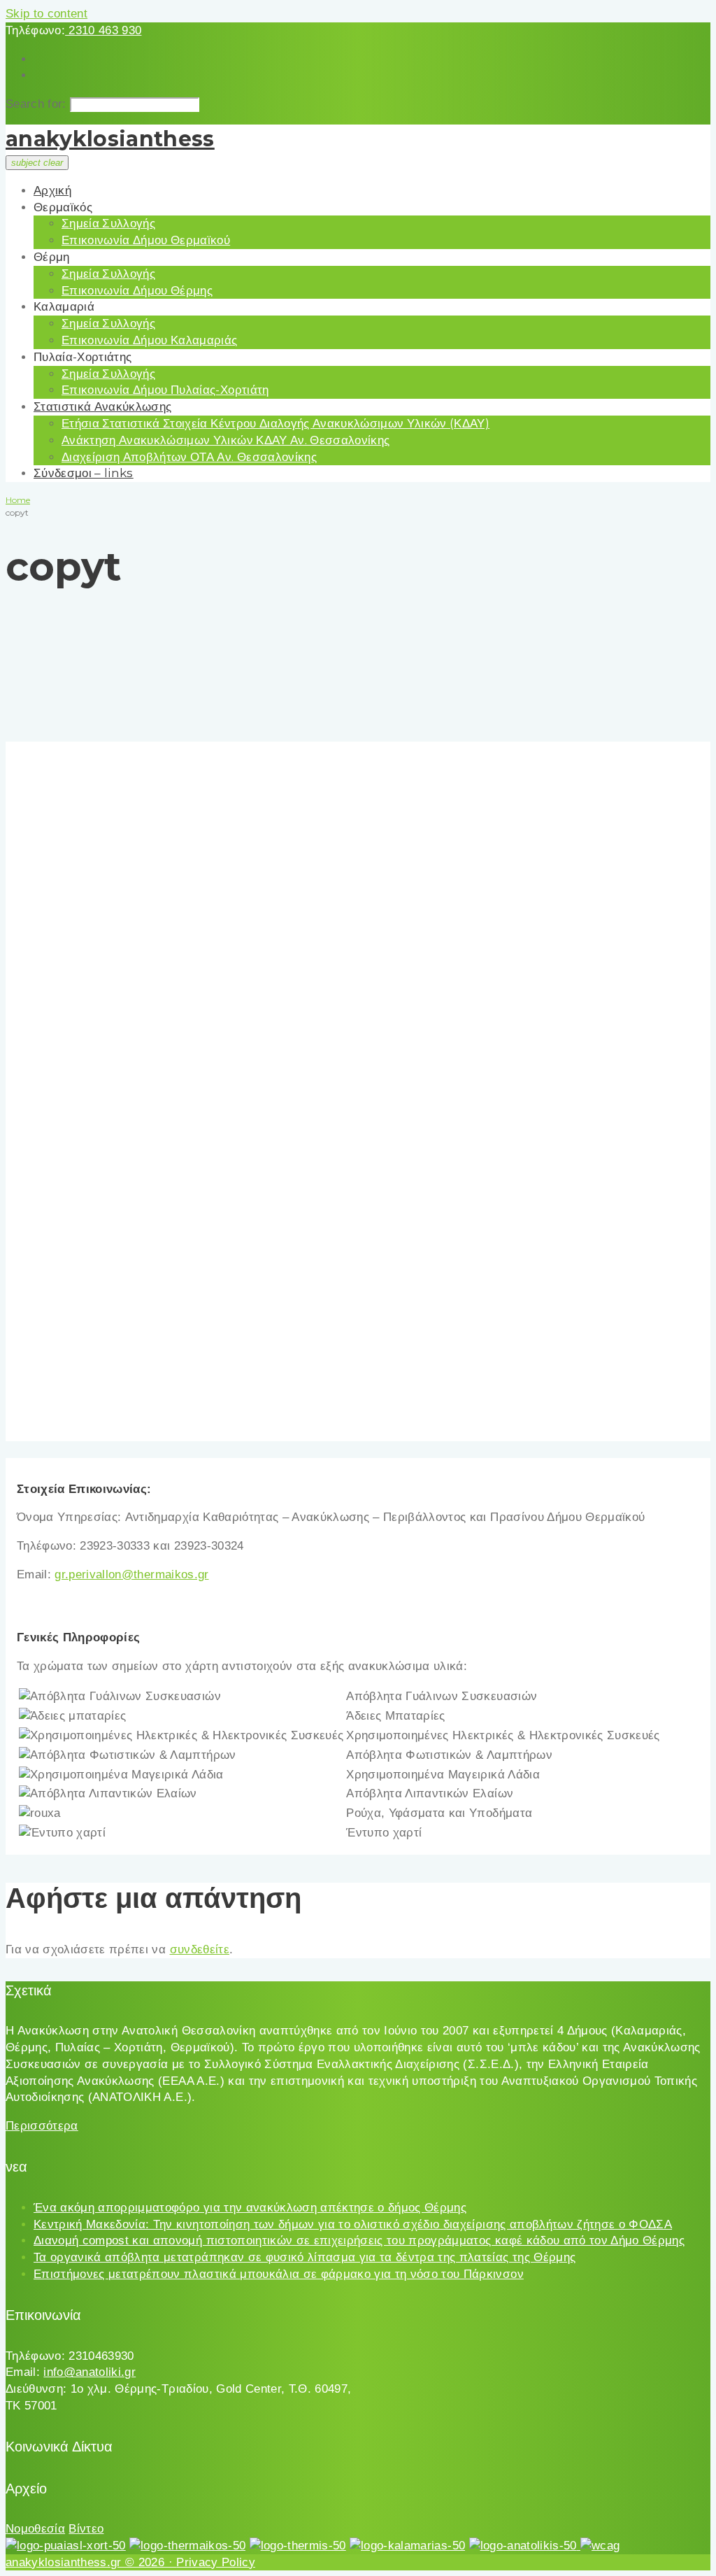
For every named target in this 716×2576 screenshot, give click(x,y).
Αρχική (52, 190)
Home (18, 500)
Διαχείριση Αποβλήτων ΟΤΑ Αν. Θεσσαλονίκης (189, 457)
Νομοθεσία (35, 2529)
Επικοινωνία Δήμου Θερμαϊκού (146, 240)
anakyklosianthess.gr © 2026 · (91, 2562)
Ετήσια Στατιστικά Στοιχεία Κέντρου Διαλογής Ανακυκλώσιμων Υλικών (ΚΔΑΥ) (275, 423)
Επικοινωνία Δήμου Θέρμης (137, 290)
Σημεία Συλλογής (108, 223)
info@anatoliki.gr (89, 2372)
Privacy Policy (216, 2562)
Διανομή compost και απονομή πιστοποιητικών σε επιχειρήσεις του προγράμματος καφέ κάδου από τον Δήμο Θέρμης (359, 2241)
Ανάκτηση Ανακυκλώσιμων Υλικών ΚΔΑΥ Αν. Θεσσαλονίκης (225, 440)
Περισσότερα (42, 2126)
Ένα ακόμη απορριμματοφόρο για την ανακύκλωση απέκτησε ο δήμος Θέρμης (250, 2208)
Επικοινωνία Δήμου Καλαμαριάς (150, 340)
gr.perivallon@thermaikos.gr (131, 1574)
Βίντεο (86, 2529)
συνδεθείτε (200, 1949)
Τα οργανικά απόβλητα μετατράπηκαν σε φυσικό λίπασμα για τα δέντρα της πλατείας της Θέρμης (305, 2257)
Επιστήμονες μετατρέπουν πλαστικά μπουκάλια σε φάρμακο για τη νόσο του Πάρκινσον (279, 2274)
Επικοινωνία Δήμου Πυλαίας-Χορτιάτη (165, 390)
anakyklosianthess (110, 139)
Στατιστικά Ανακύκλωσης (102, 406)
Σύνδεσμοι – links (84, 473)
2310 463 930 (103, 30)
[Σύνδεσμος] (66, 2546)
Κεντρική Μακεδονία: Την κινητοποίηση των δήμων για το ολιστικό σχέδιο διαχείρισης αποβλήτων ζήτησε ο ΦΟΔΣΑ (353, 2224)
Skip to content (46, 14)
